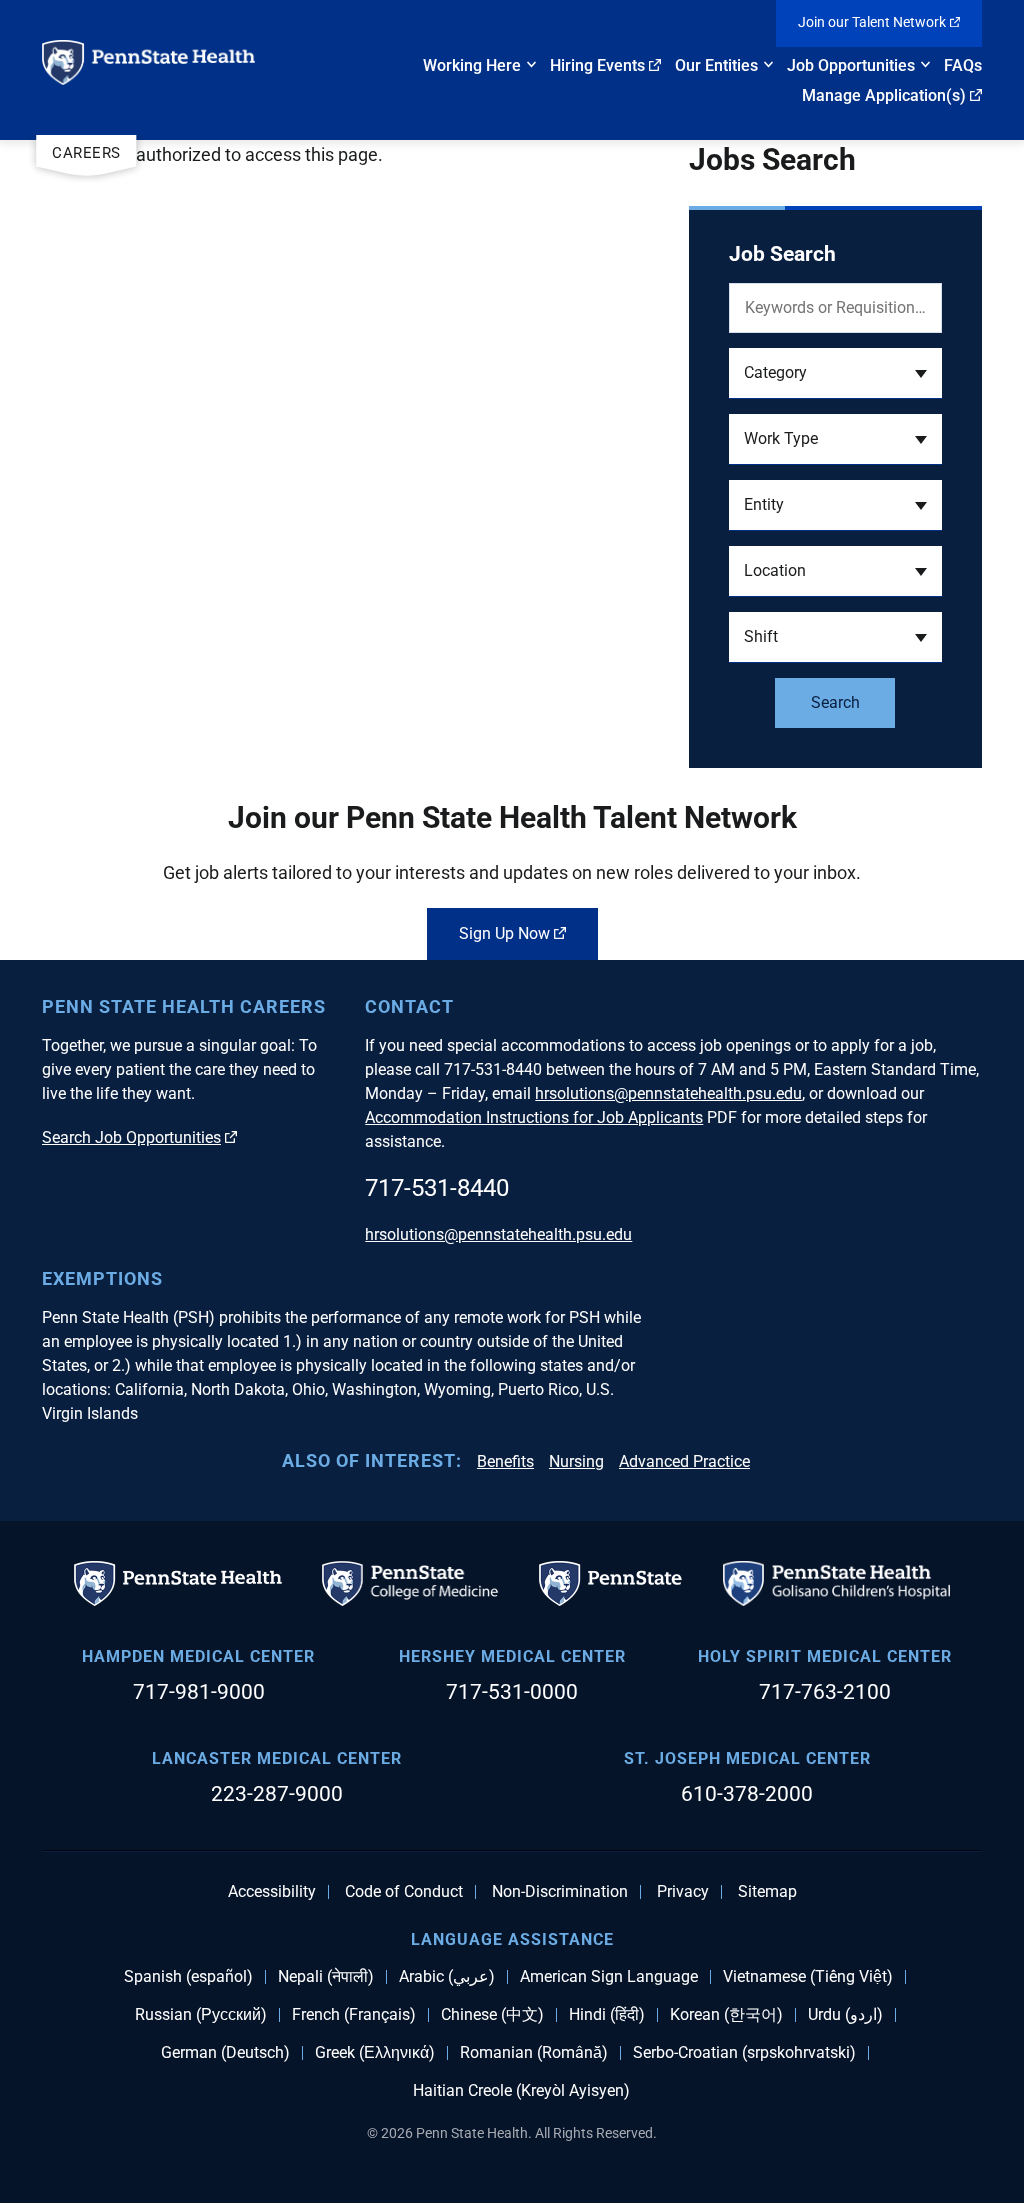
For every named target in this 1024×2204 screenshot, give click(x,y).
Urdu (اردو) (845, 2015)
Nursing (576, 1461)
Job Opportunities (851, 65)
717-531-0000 (512, 1692)
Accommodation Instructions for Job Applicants (534, 1117)
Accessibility (272, 1892)
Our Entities (716, 65)
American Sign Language (609, 1977)
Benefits (505, 1461)
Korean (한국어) (726, 2015)
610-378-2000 (747, 1794)
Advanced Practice (684, 1461)
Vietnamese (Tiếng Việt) (808, 1977)
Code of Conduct (404, 1892)
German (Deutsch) (225, 2053)
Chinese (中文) (492, 2015)
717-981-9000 (199, 1692)
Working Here (472, 65)
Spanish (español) (188, 1977)
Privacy (683, 1892)
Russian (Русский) (201, 2015)
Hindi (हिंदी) (607, 2015)
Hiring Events (597, 65)
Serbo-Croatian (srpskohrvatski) (744, 2053)
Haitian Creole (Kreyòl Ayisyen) (521, 2091)
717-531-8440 (437, 1188)
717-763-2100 (825, 1692)
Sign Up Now (504, 933)
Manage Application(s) (884, 95)
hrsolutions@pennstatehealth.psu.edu (668, 1093)
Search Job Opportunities (131, 1137)
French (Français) (354, 2015)
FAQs (963, 65)
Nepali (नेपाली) (326, 1977)
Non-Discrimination (560, 1892)
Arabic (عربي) (447, 1977)
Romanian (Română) (534, 2053)
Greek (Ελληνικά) (375, 2053)
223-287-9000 (277, 1794)
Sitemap (767, 1892)
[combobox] (835, 373)
